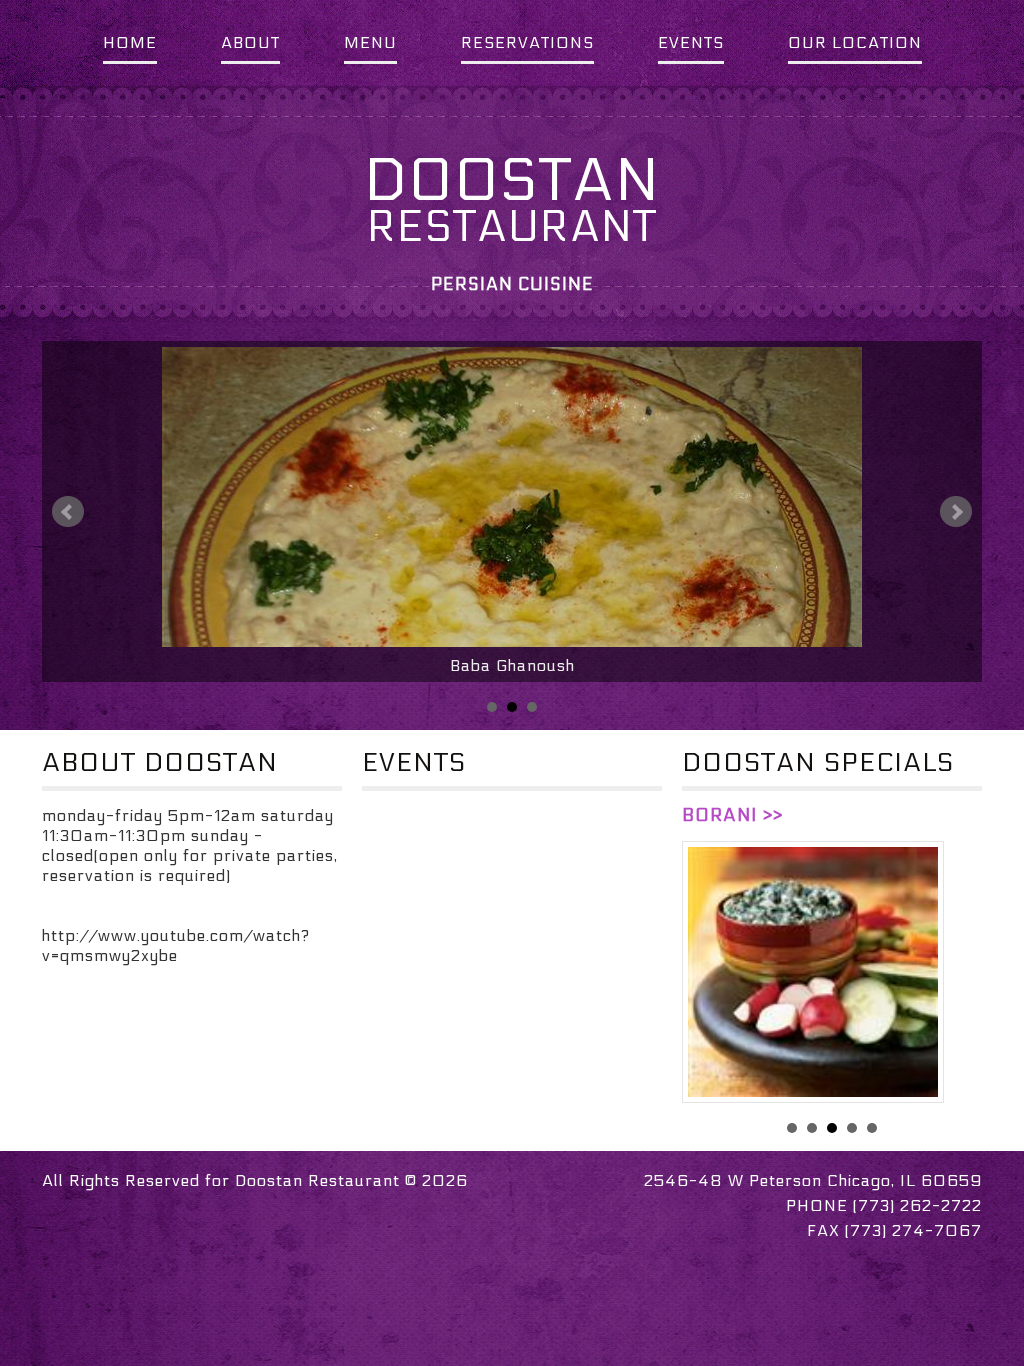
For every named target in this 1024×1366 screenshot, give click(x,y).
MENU (370, 42)
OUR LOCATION (855, 42)
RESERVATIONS (527, 42)
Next (956, 512)
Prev (68, 512)
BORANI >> (732, 815)
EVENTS (691, 42)
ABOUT (250, 42)
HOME (130, 42)
